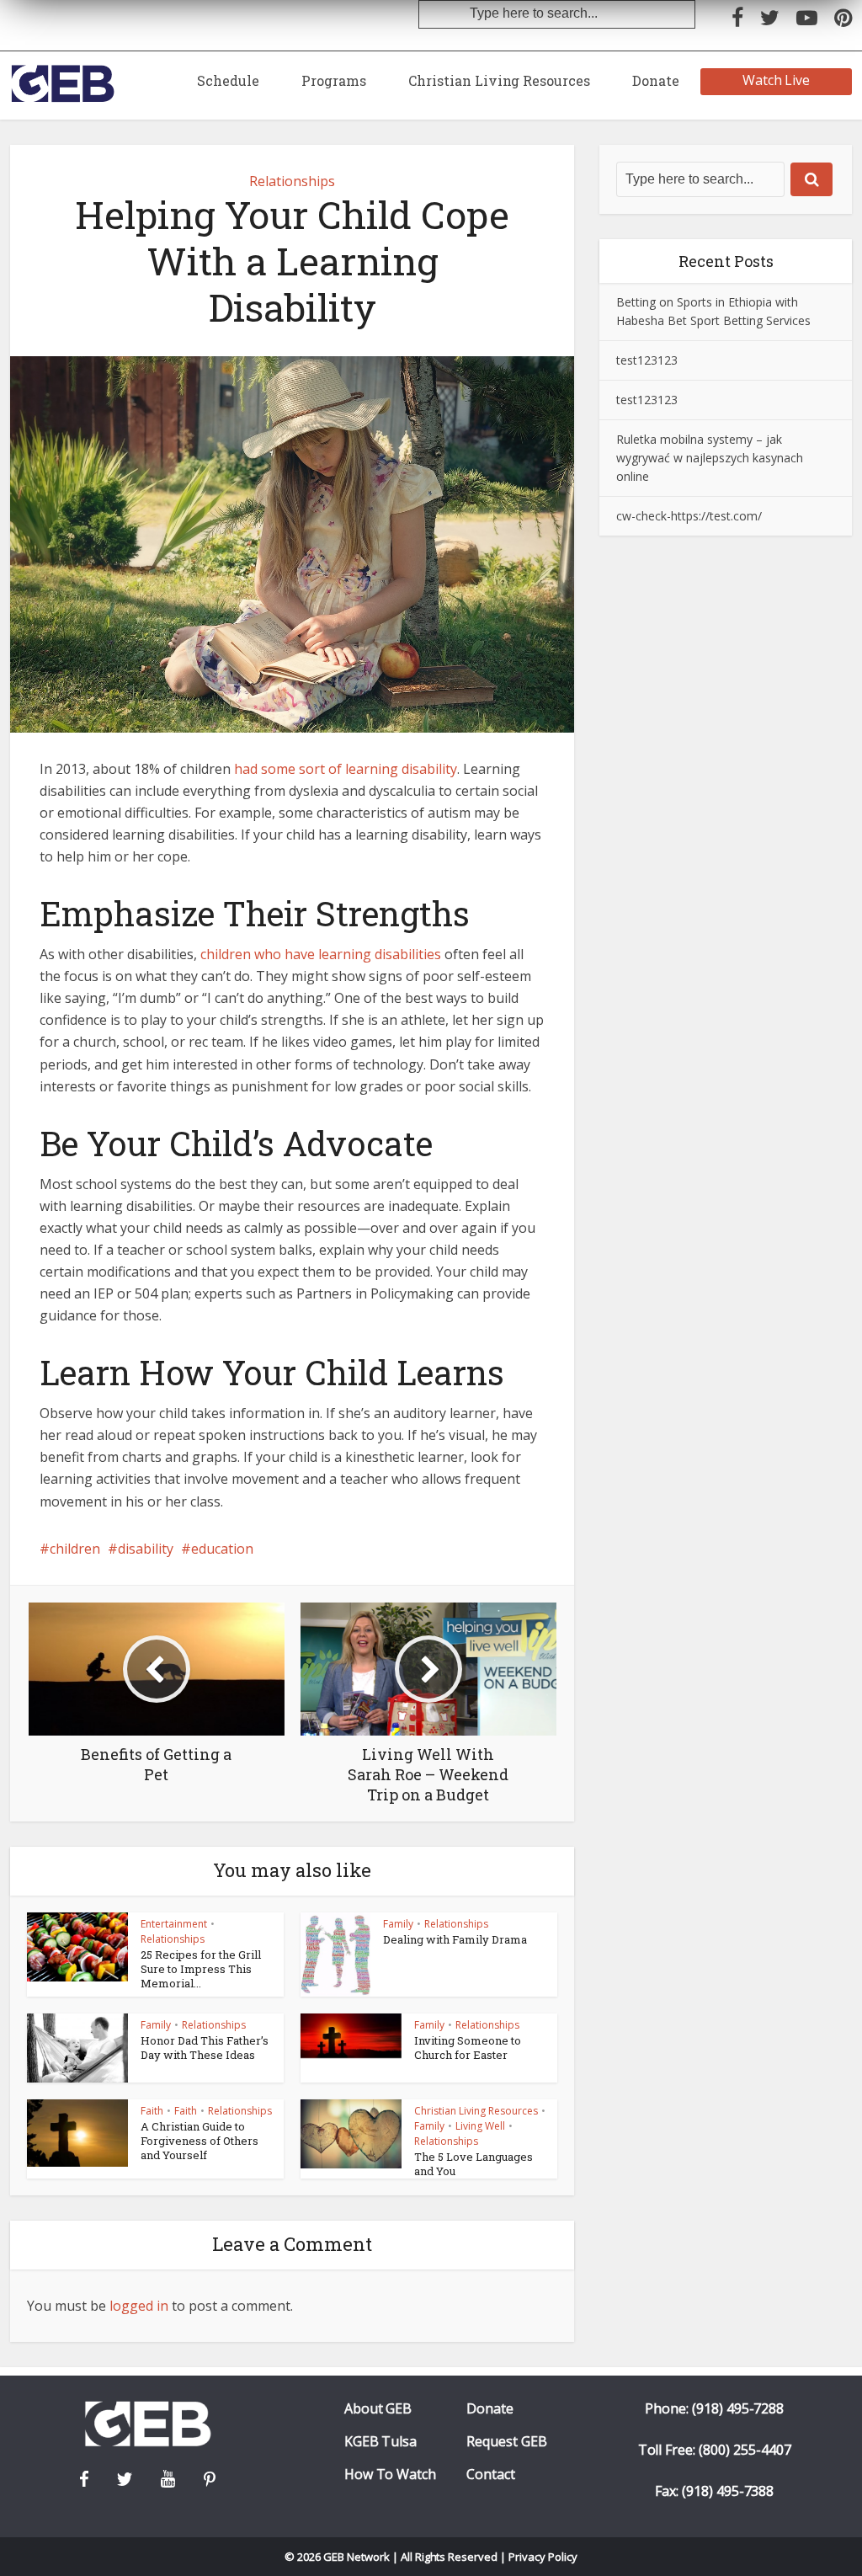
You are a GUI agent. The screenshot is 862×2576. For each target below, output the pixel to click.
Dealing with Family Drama (455, 1939)
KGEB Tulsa (381, 2442)
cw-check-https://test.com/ (689, 516)
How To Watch (391, 2475)
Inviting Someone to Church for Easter (468, 2048)
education (222, 1549)
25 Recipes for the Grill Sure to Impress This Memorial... (201, 1969)
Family (398, 1924)
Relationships (292, 181)
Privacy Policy (543, 2557)
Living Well (480, 2126)
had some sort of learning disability (346, 769)
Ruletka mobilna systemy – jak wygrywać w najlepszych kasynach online (710, 458)
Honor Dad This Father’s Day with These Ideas (205, 2048)
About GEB (378, 2409)
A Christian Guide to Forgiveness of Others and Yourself (200, 2141)
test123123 (647, 360)
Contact (491, 2475)
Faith (152, 2111)
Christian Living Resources (499, 80)
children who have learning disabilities (321, 954)
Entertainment (174, 1924)
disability (146, 1549)
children (75, 1549)
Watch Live (777, 80)
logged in (139, 2306)
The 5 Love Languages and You (474, 2164)
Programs (334, 80)
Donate (656, 80)
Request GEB (507, 2442)
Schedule (228, 80)
